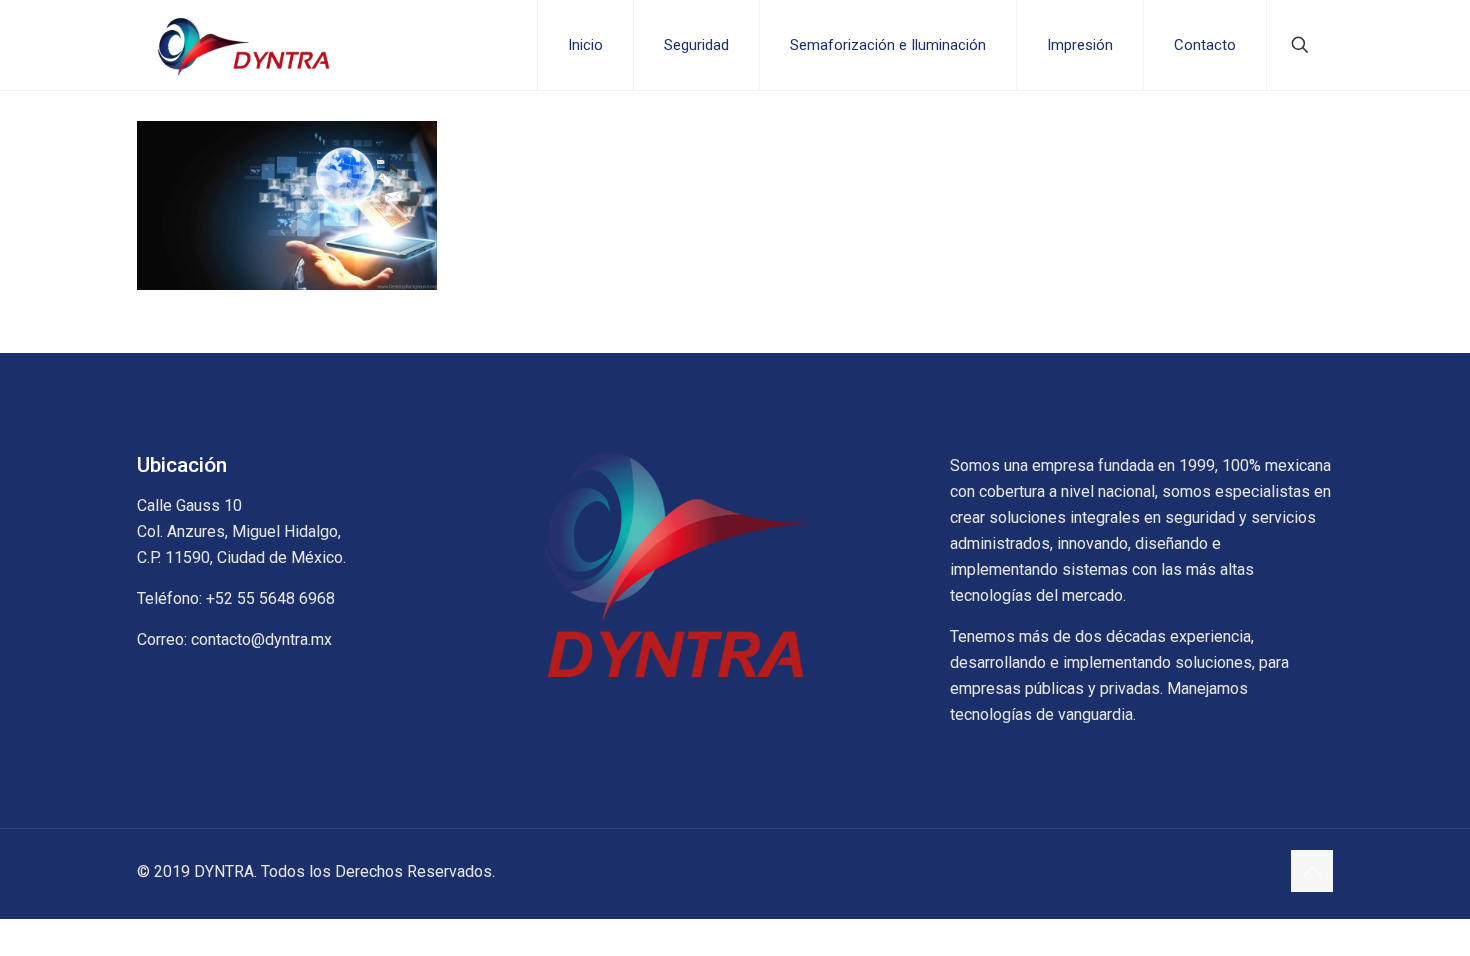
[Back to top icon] (1312, 871)
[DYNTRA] (245, 45)
